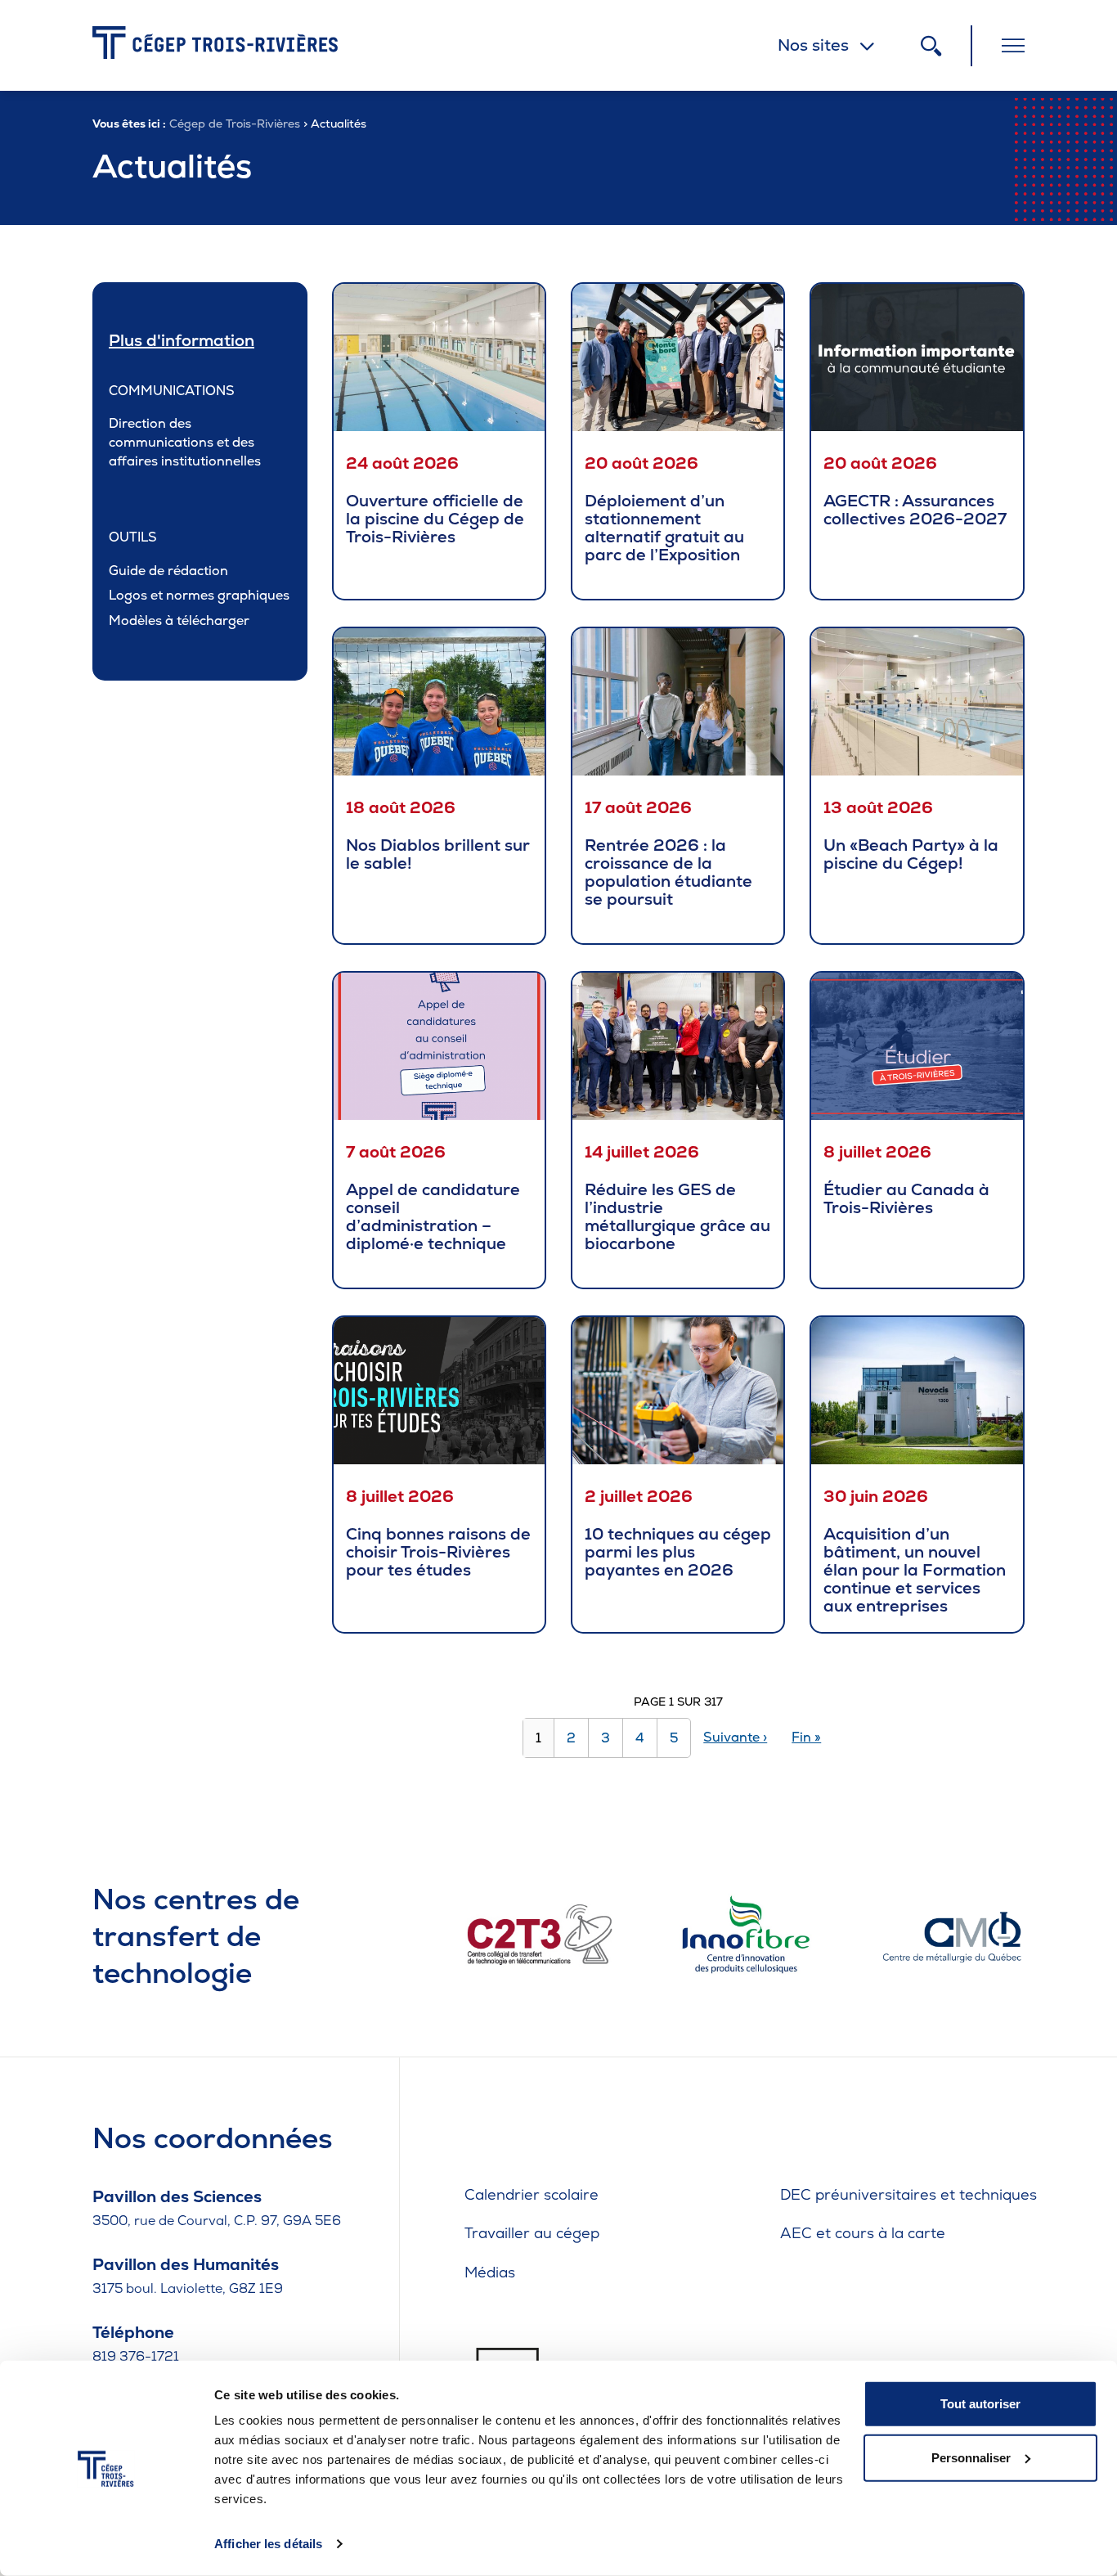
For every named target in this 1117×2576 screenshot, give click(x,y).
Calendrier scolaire (532, 2194)
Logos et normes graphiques (199, 595)
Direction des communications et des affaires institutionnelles (185, 442)
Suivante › (735, 1737)
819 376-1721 (136, 2356)
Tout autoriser (980, 2404)
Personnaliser (971, 2457)
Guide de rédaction (168, 571)
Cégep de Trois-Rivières (235, 124)
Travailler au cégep (532, 2233)
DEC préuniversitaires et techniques (908, 2194)
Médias (490, 2272)
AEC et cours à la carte (863, 2233)
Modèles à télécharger (179, 620)
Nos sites (813, 45)
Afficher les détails (268, 2544)
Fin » (806, 1737)
